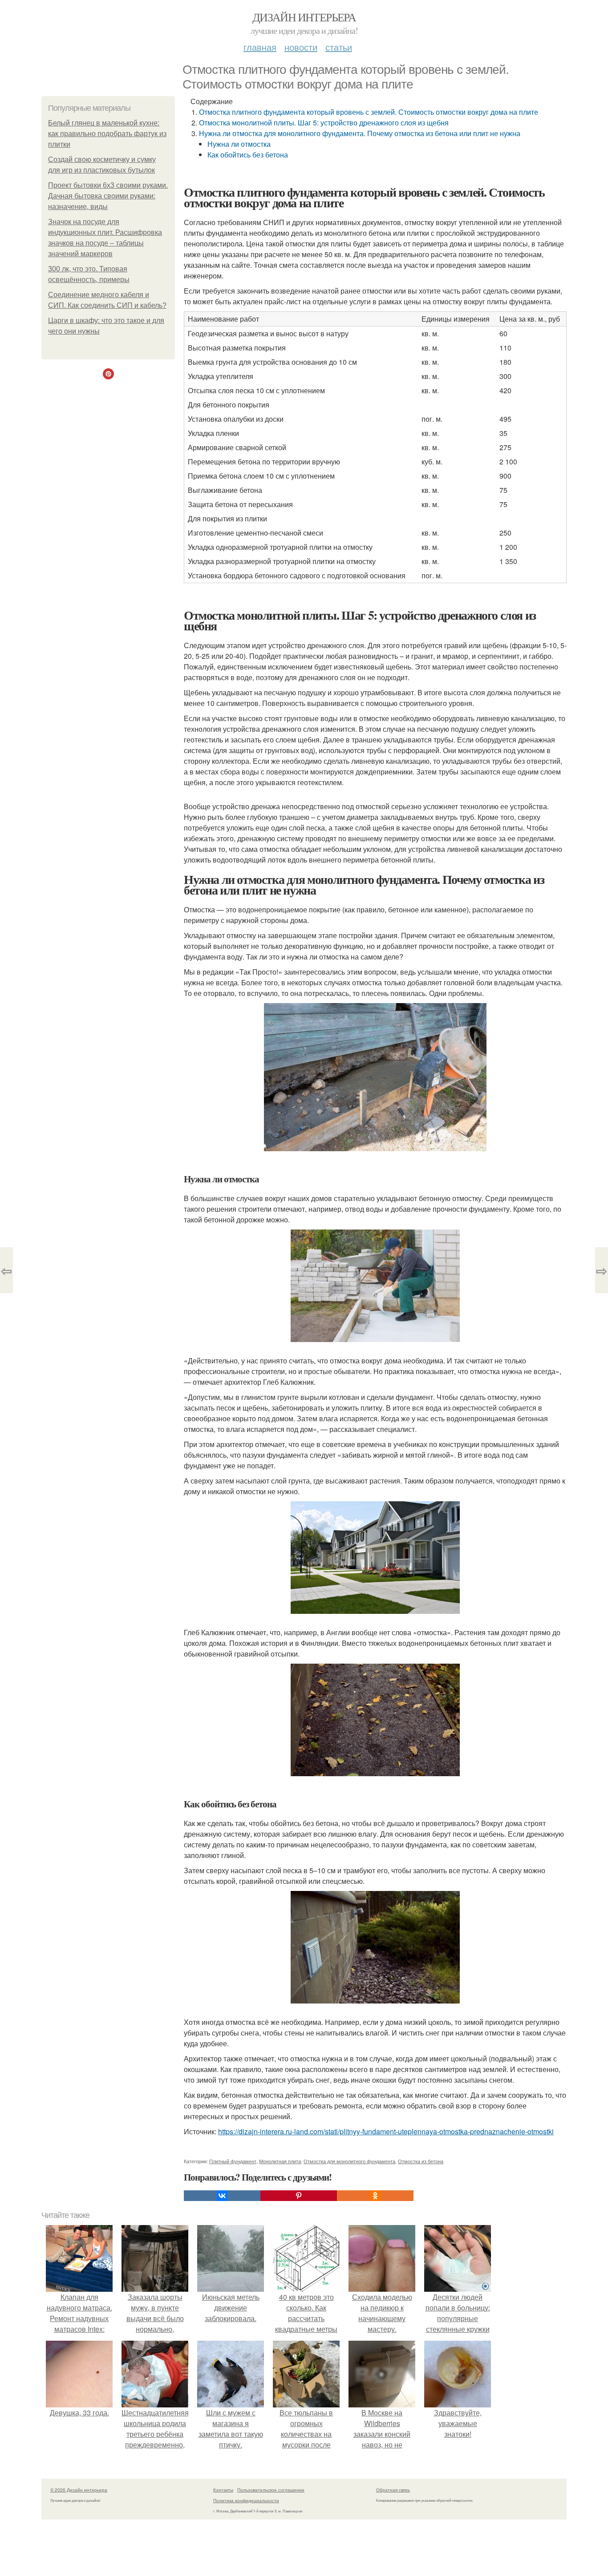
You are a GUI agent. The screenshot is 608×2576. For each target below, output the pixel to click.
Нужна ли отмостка (239, 144)
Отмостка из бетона (421, 2161)
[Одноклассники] (375, 2196)
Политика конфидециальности (246, 2500)
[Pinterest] (299, 2196)
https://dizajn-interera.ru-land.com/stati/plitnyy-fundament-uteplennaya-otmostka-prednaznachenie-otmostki (386, 2131)
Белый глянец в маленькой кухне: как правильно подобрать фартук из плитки (107, 134)
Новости (301, 47)
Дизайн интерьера (304, 17)
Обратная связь (393, 2490)
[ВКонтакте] (222, 2196)
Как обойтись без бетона (248, 155)
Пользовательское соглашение (271, 2490)
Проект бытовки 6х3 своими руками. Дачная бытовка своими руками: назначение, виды (108, 196)
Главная (260, 47)
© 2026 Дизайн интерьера (79, 2490)
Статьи (339, 47)
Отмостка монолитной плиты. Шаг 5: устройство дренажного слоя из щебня (324, 123)
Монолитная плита (280, 2161)
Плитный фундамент (233, 2161)
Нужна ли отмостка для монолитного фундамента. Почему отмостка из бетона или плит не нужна (360, 133)
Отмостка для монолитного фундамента (349, 2161)
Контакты (223, 2490)
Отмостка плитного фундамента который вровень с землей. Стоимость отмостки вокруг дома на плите (369, 112)
